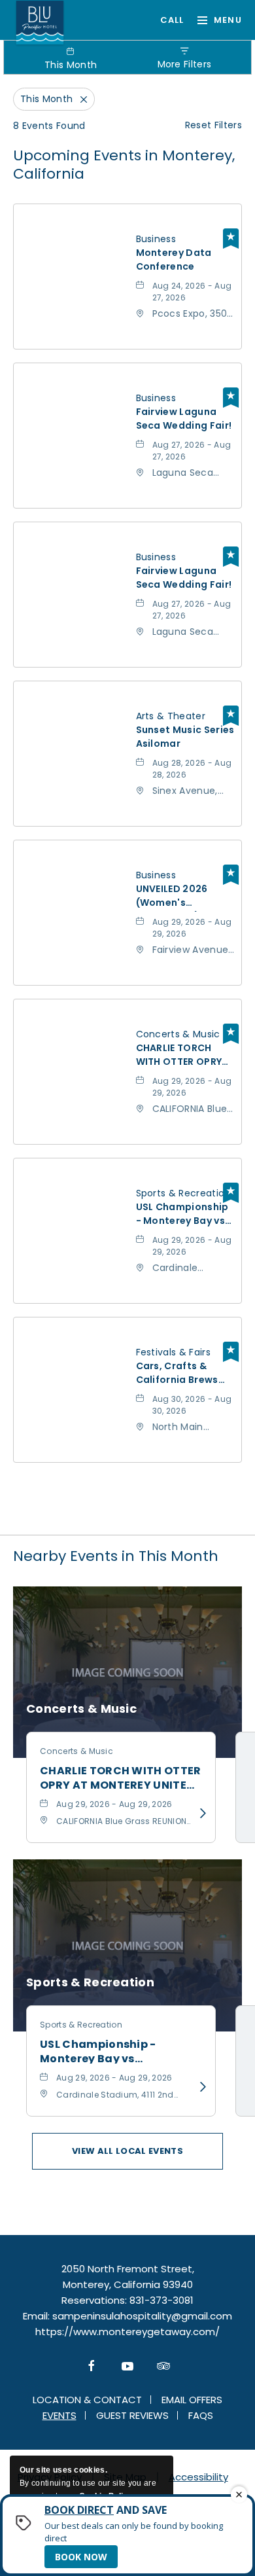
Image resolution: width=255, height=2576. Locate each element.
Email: (36, 2316)
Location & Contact (87, 2400)
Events (59, 2415)
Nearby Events (116, 1556)
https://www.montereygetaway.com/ (127, 2332)
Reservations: (94, 2300)
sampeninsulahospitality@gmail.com (142, 2316)
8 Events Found (49, 126)
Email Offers (192, 2400)
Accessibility (198, 2477)
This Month (71, 65)
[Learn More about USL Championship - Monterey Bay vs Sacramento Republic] (199, 2087)
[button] (127, 2151)
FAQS (201, 2415)
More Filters (185, 64)
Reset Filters (213, 125)
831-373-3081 (166, 20)
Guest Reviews (132, 2415)
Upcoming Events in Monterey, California (124, 165)
